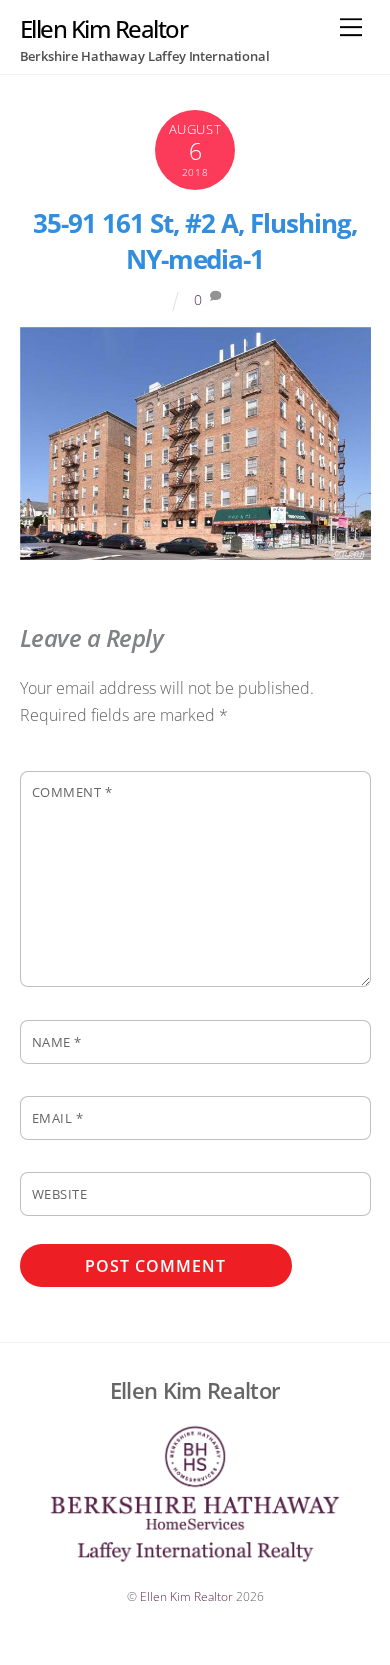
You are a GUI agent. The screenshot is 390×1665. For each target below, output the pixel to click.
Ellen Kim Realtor (186, 1596)
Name (57, 1042)
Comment (72, 792)
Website (60, 1194)
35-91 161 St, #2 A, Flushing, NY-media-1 (194, 241)
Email (58, 1118)
